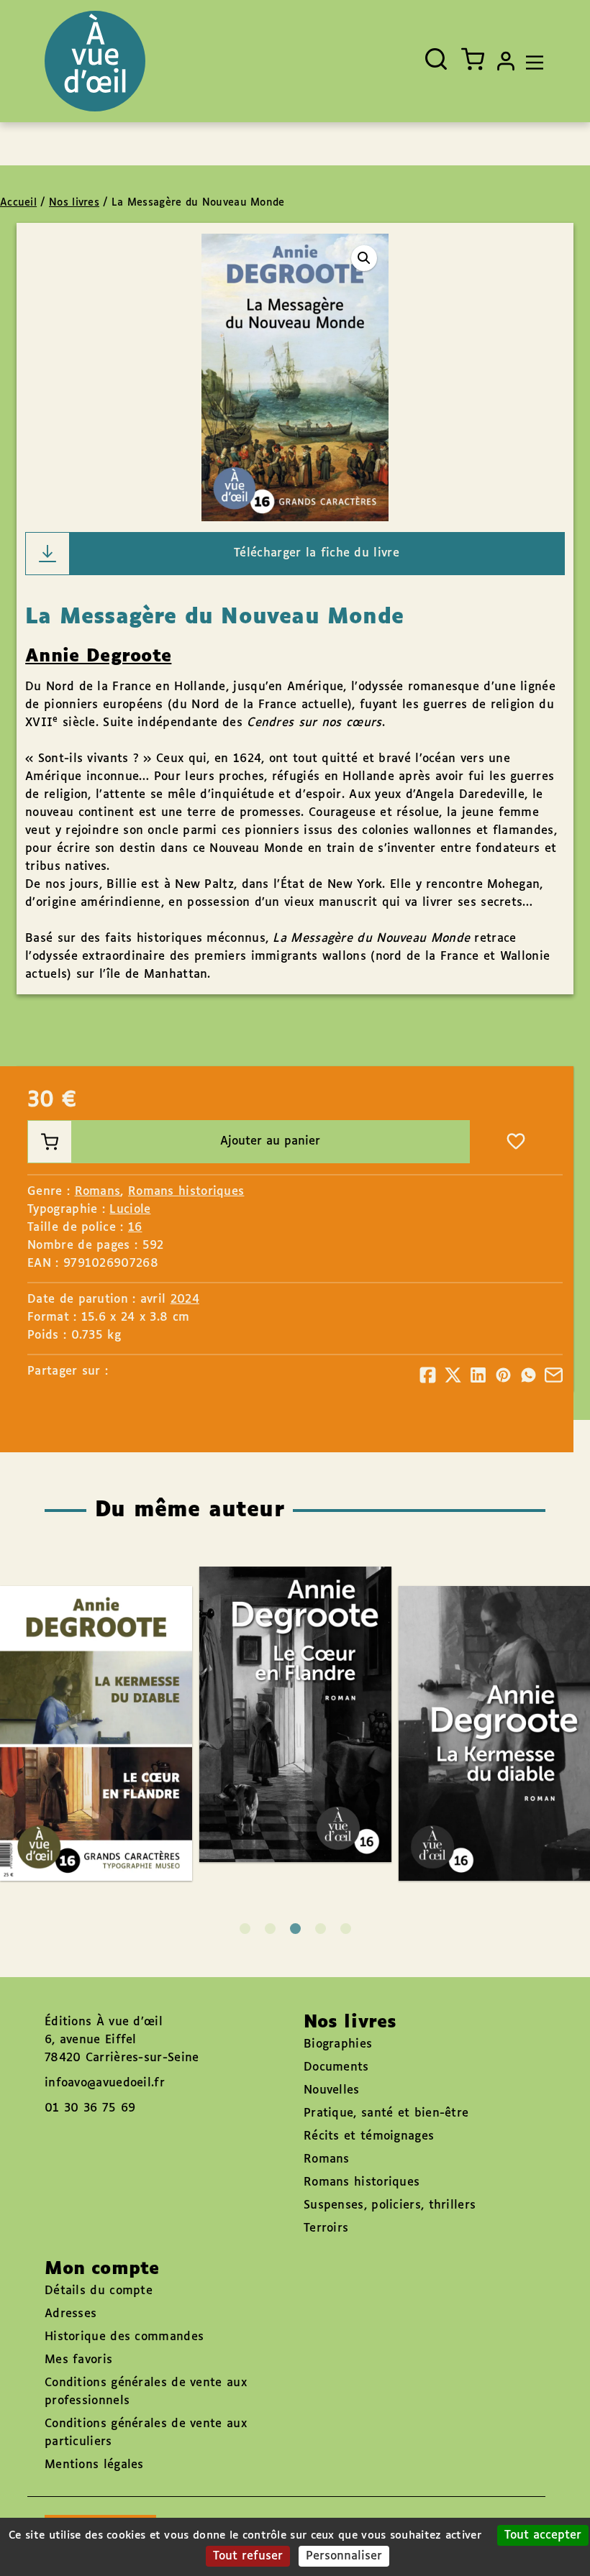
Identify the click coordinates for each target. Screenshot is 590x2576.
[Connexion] (506, 61)
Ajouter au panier (270, 1141)
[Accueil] (95, 61)
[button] (364, 258)
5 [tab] (346, 1929)
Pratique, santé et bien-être (386, 2113)
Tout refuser (248, 2556)
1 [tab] (245, 1929)
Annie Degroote (98, 656)
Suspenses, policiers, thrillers (390, 2205)
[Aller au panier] (473, 59)
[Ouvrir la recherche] (436, 59)
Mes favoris (78, 2360)
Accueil (18, 203)
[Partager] (428, 1375)
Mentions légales (94, 2465)
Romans (98, 1192)
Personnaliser (344, 2556)
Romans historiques (186, 1192)
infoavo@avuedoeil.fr (105, 2083)
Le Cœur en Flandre (281, 1673)
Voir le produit (317, 1755)
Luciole (130, 1210)
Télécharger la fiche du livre (317, 553)
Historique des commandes (124, 2337)
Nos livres (74, 203)
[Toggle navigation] (531, 61)
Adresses (71, 2314)
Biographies (338, 2044)
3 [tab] (295, 1929)
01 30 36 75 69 (90, 2108)
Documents (336, 2067)
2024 (185, 1300)
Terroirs (326, 2228)
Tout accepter (543, 2535)
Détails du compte (99, 2291)
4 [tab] (321, 1929)
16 (135, 1228)
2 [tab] (270, 1929)
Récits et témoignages (369, 2136)
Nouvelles (332, 2090)
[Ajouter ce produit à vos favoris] (516, 1142)
